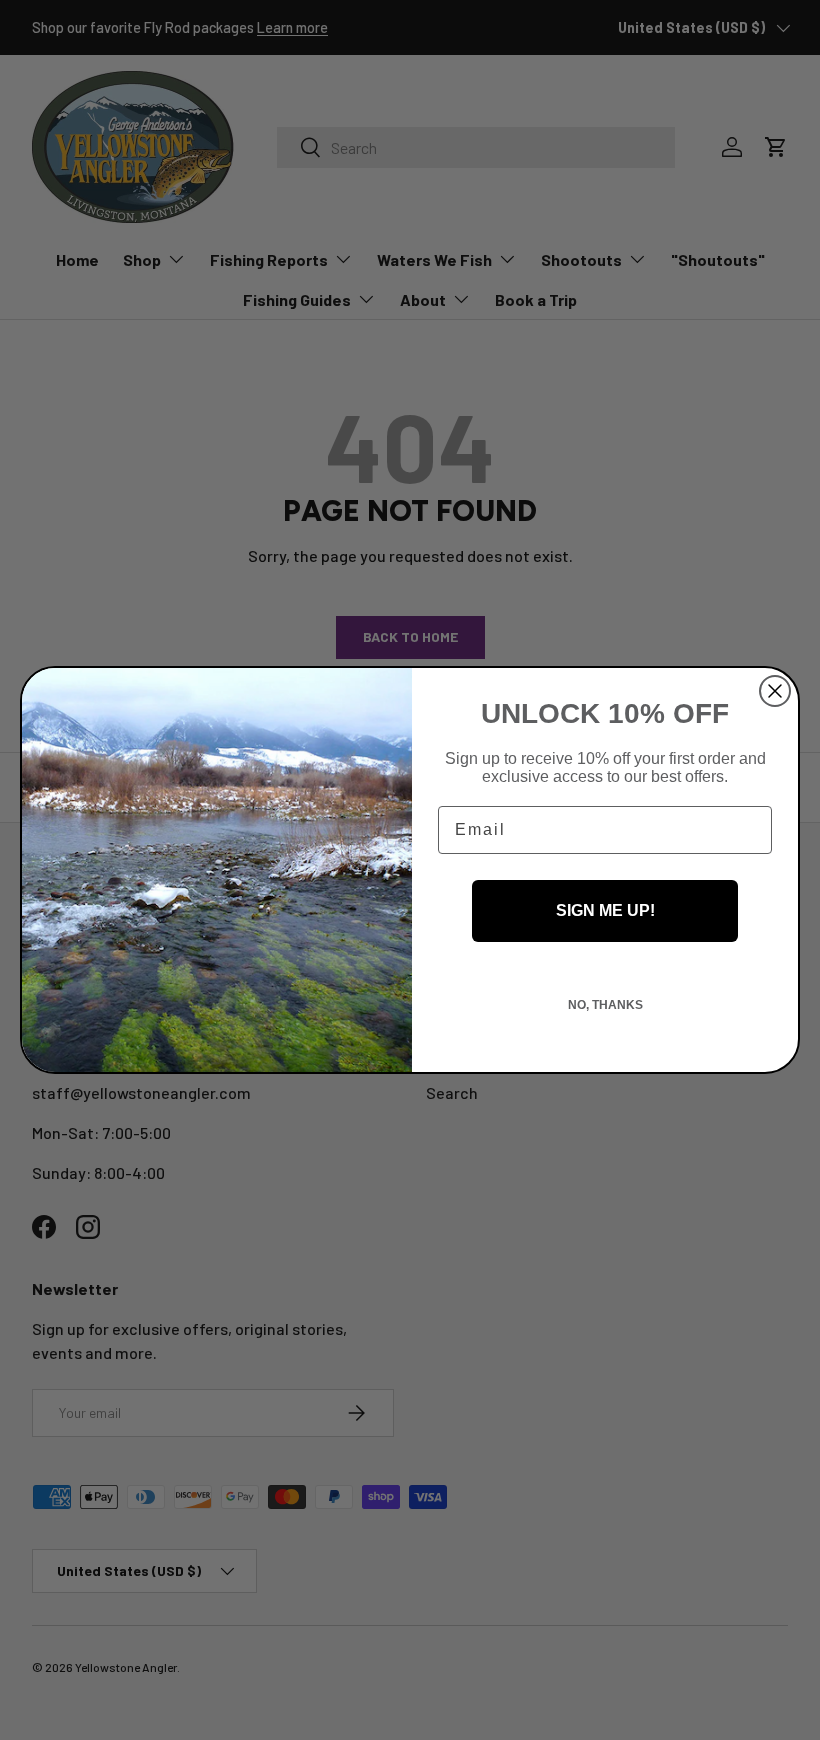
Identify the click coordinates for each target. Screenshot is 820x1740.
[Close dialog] (775, 691)
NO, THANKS (605, 1005)
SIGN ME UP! (605, 910)
